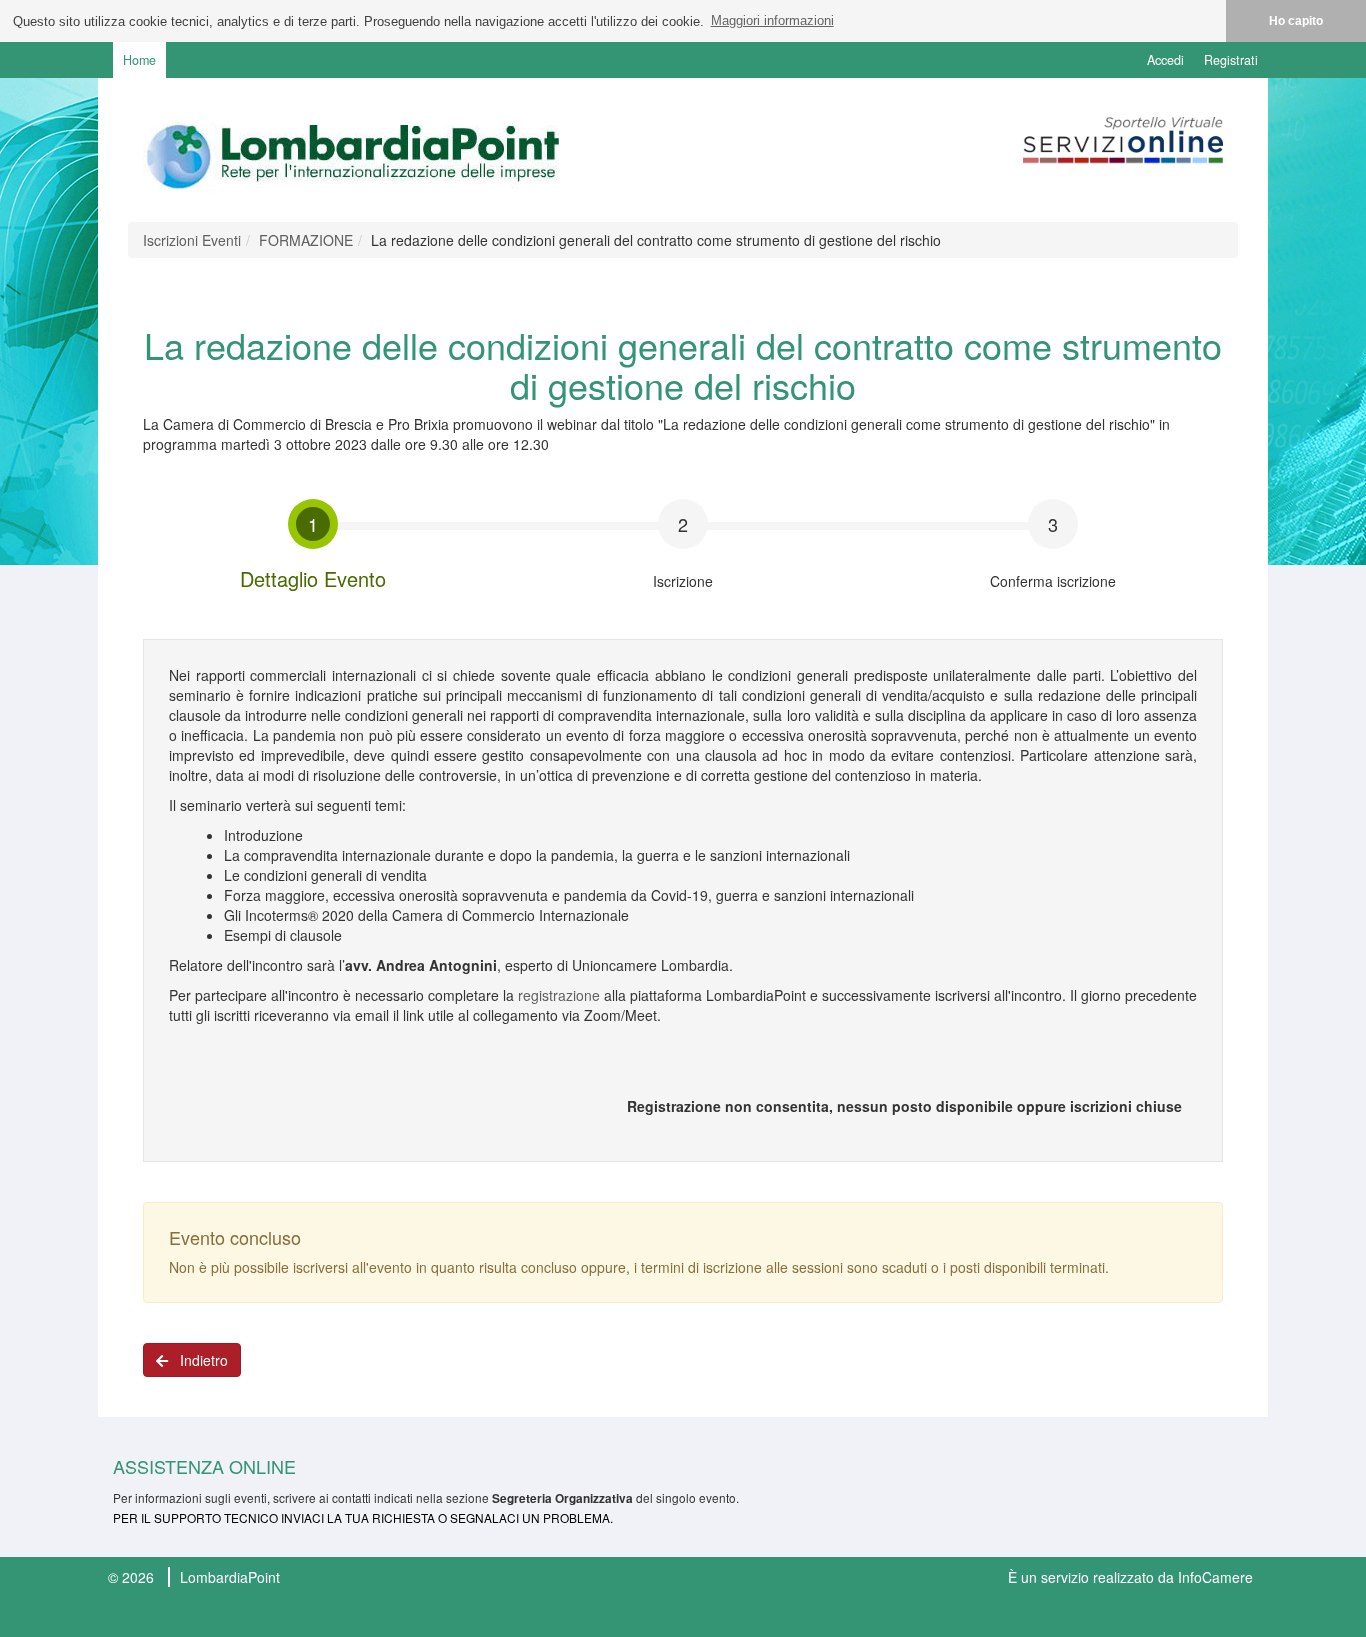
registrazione (559, 995)
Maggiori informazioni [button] (772, 20)
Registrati (1231, 60)
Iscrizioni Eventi (192, 240)
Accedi (1165, 60)
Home (139, 60)
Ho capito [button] (1296, 20)
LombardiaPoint (230, 1577)
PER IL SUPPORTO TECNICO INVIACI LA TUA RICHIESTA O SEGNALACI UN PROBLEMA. (363, 1517)
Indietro (198, 1360)
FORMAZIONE (306, 240)
